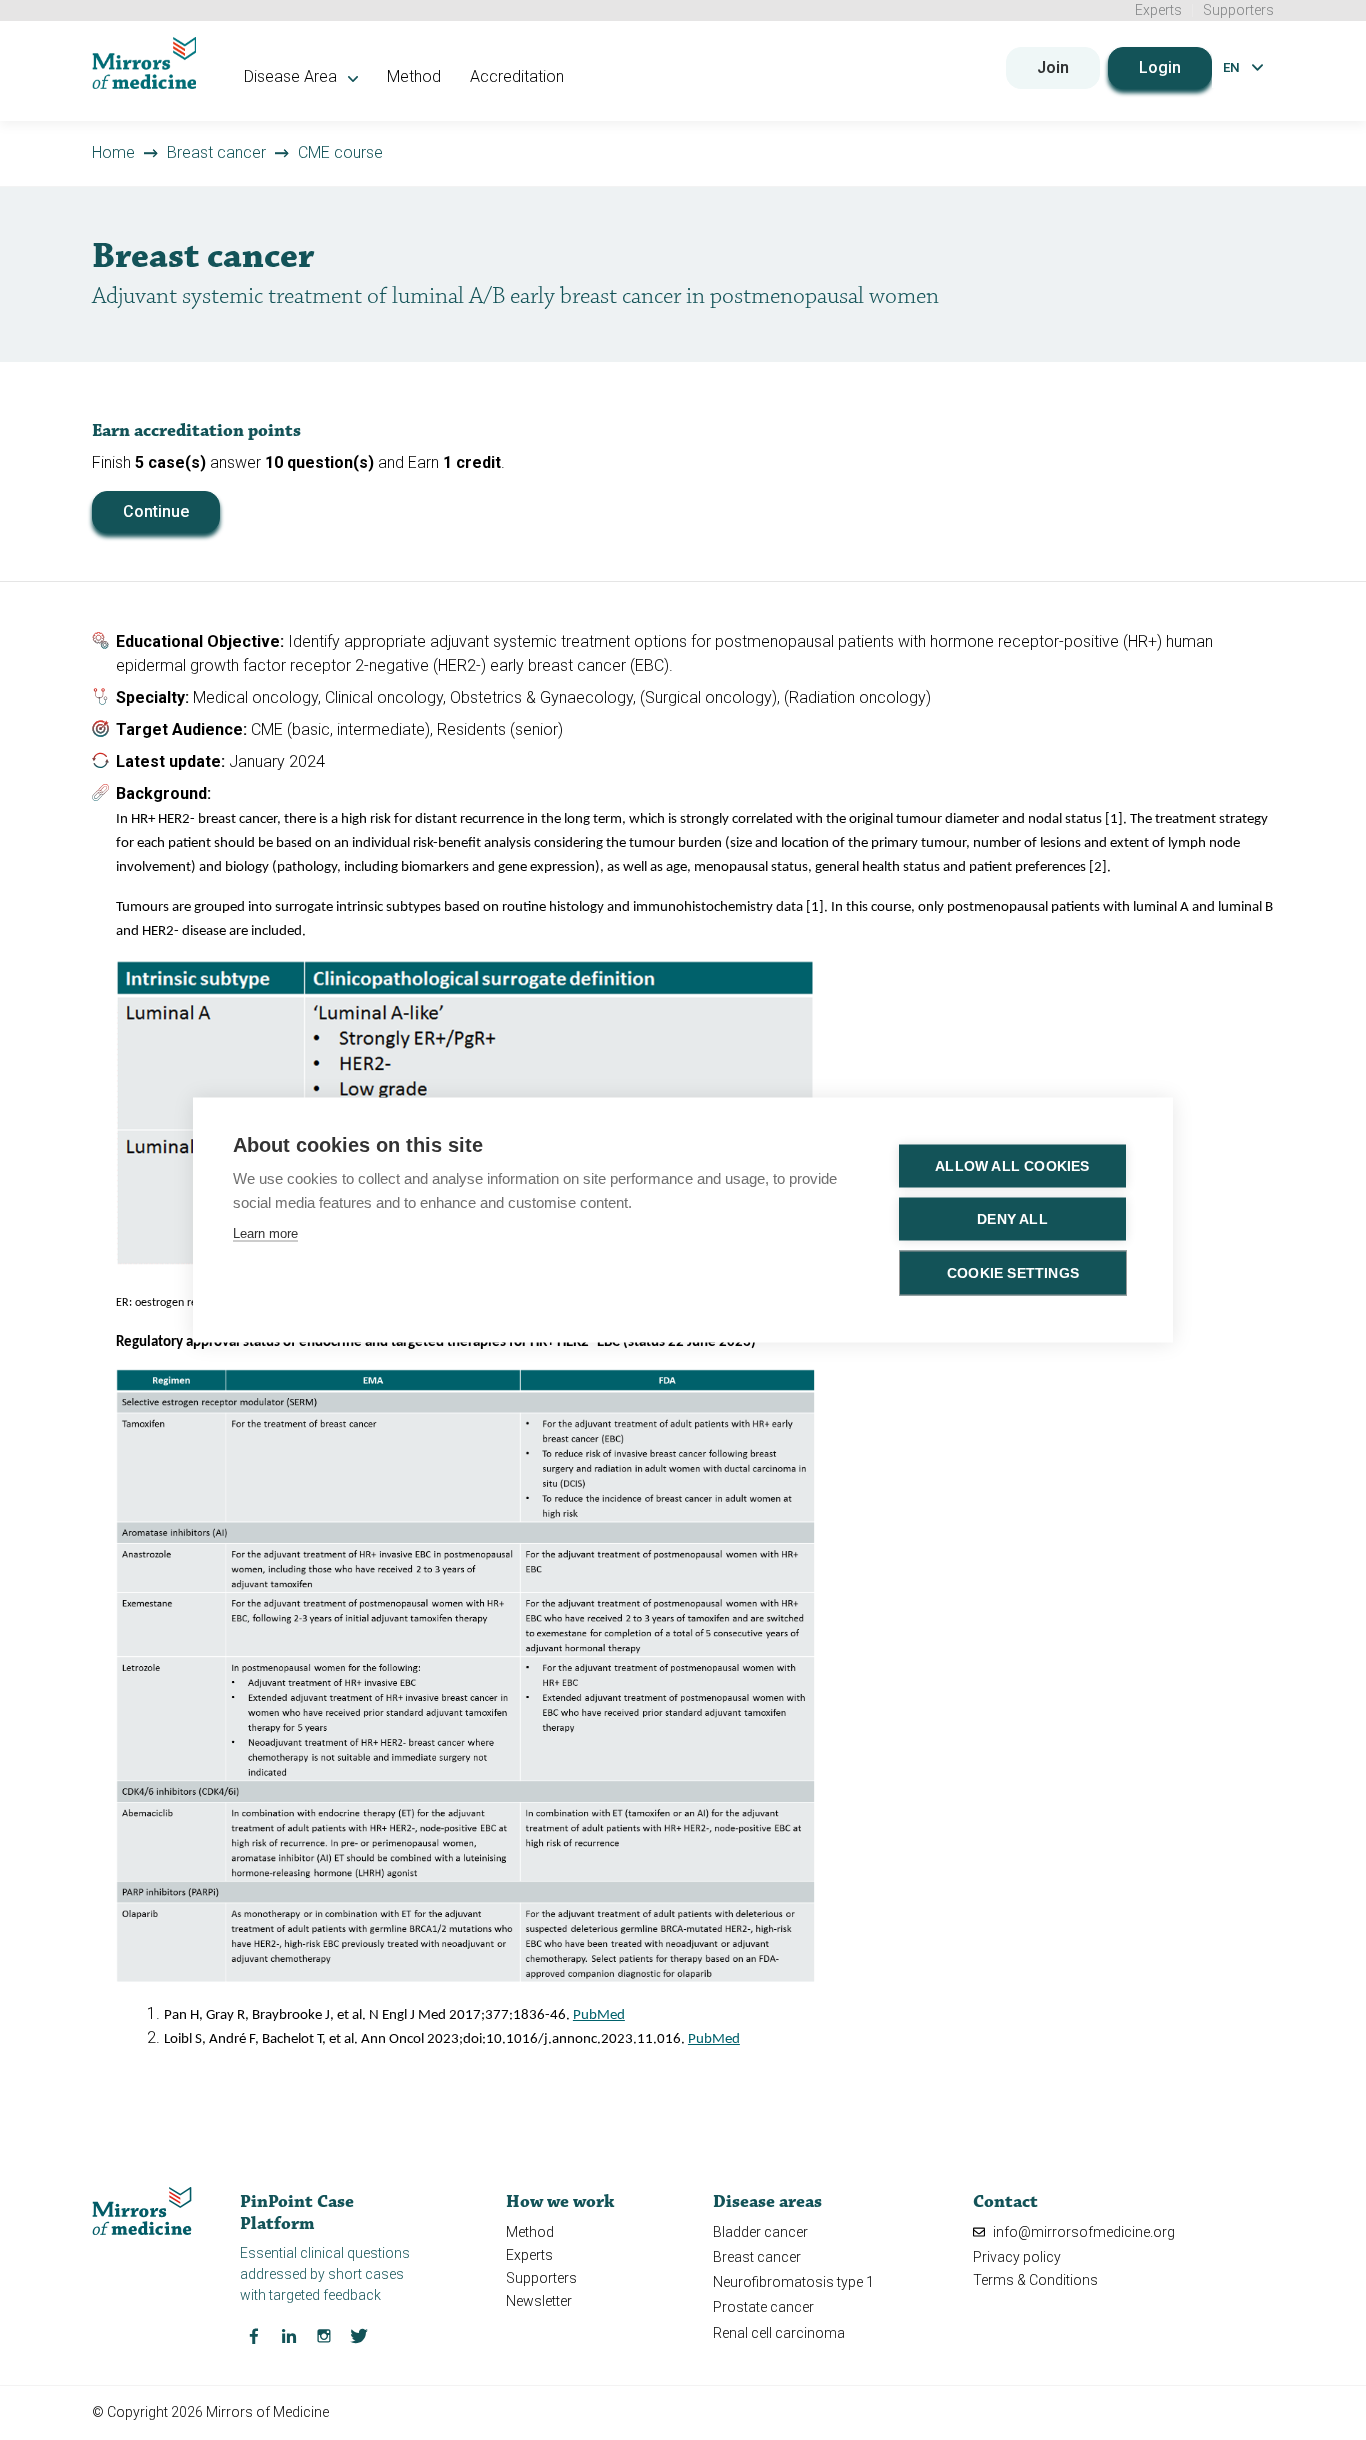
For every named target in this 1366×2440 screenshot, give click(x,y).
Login (1160, 67)
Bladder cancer (760, 2232)
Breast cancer (216, 152)
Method (414, 76)
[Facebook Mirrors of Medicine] (254, 2335)
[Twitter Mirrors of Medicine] (359, 2335)
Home (113, 152)
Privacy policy (1017, 2257)
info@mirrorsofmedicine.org (1082, 2232)
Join (1053, 67)
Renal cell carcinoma (779, 2333)
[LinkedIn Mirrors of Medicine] (289, 2335)
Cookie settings (1013, 1273)
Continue (156, 511)
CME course (340, 152)
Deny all (1012, 1219)
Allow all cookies (1012, 1166)
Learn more (265, 1233)
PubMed (599, 2015)
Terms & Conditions (1035, 2280)
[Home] (144, 63)
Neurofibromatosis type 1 (793, 2282)
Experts (1158, 10)
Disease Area (292, 76)
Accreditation (517, 76)
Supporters (1238, 10)
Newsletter (539, 2301)
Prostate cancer (763, 2307)
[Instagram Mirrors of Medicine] (324, 2335)
